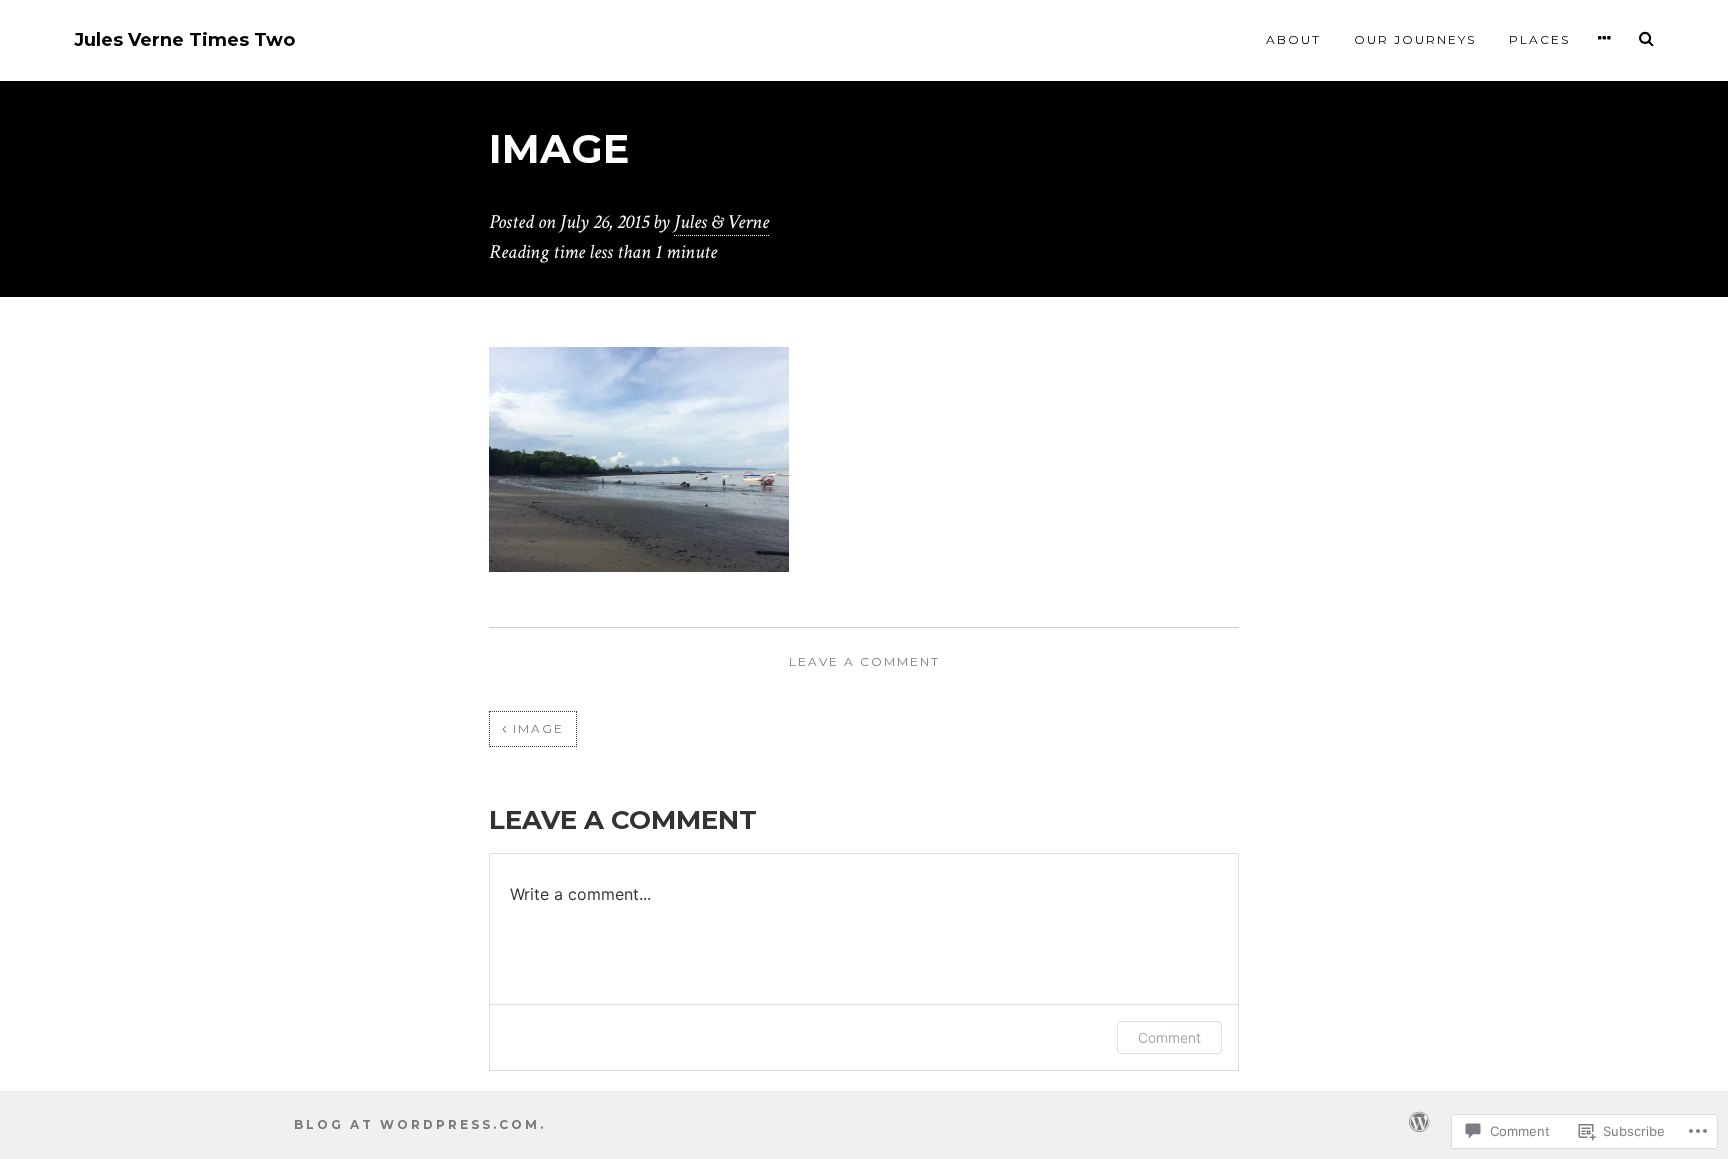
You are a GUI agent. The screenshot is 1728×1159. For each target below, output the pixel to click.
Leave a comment (864, 661)
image (538, 728)
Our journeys (1415, 39)
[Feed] (1419, 1120)
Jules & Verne (721, 222)
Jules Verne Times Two (184, 40)
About (1293, 39)
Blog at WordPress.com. (420, 1124)
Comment (1169, 1037)
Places (1539, 39)
